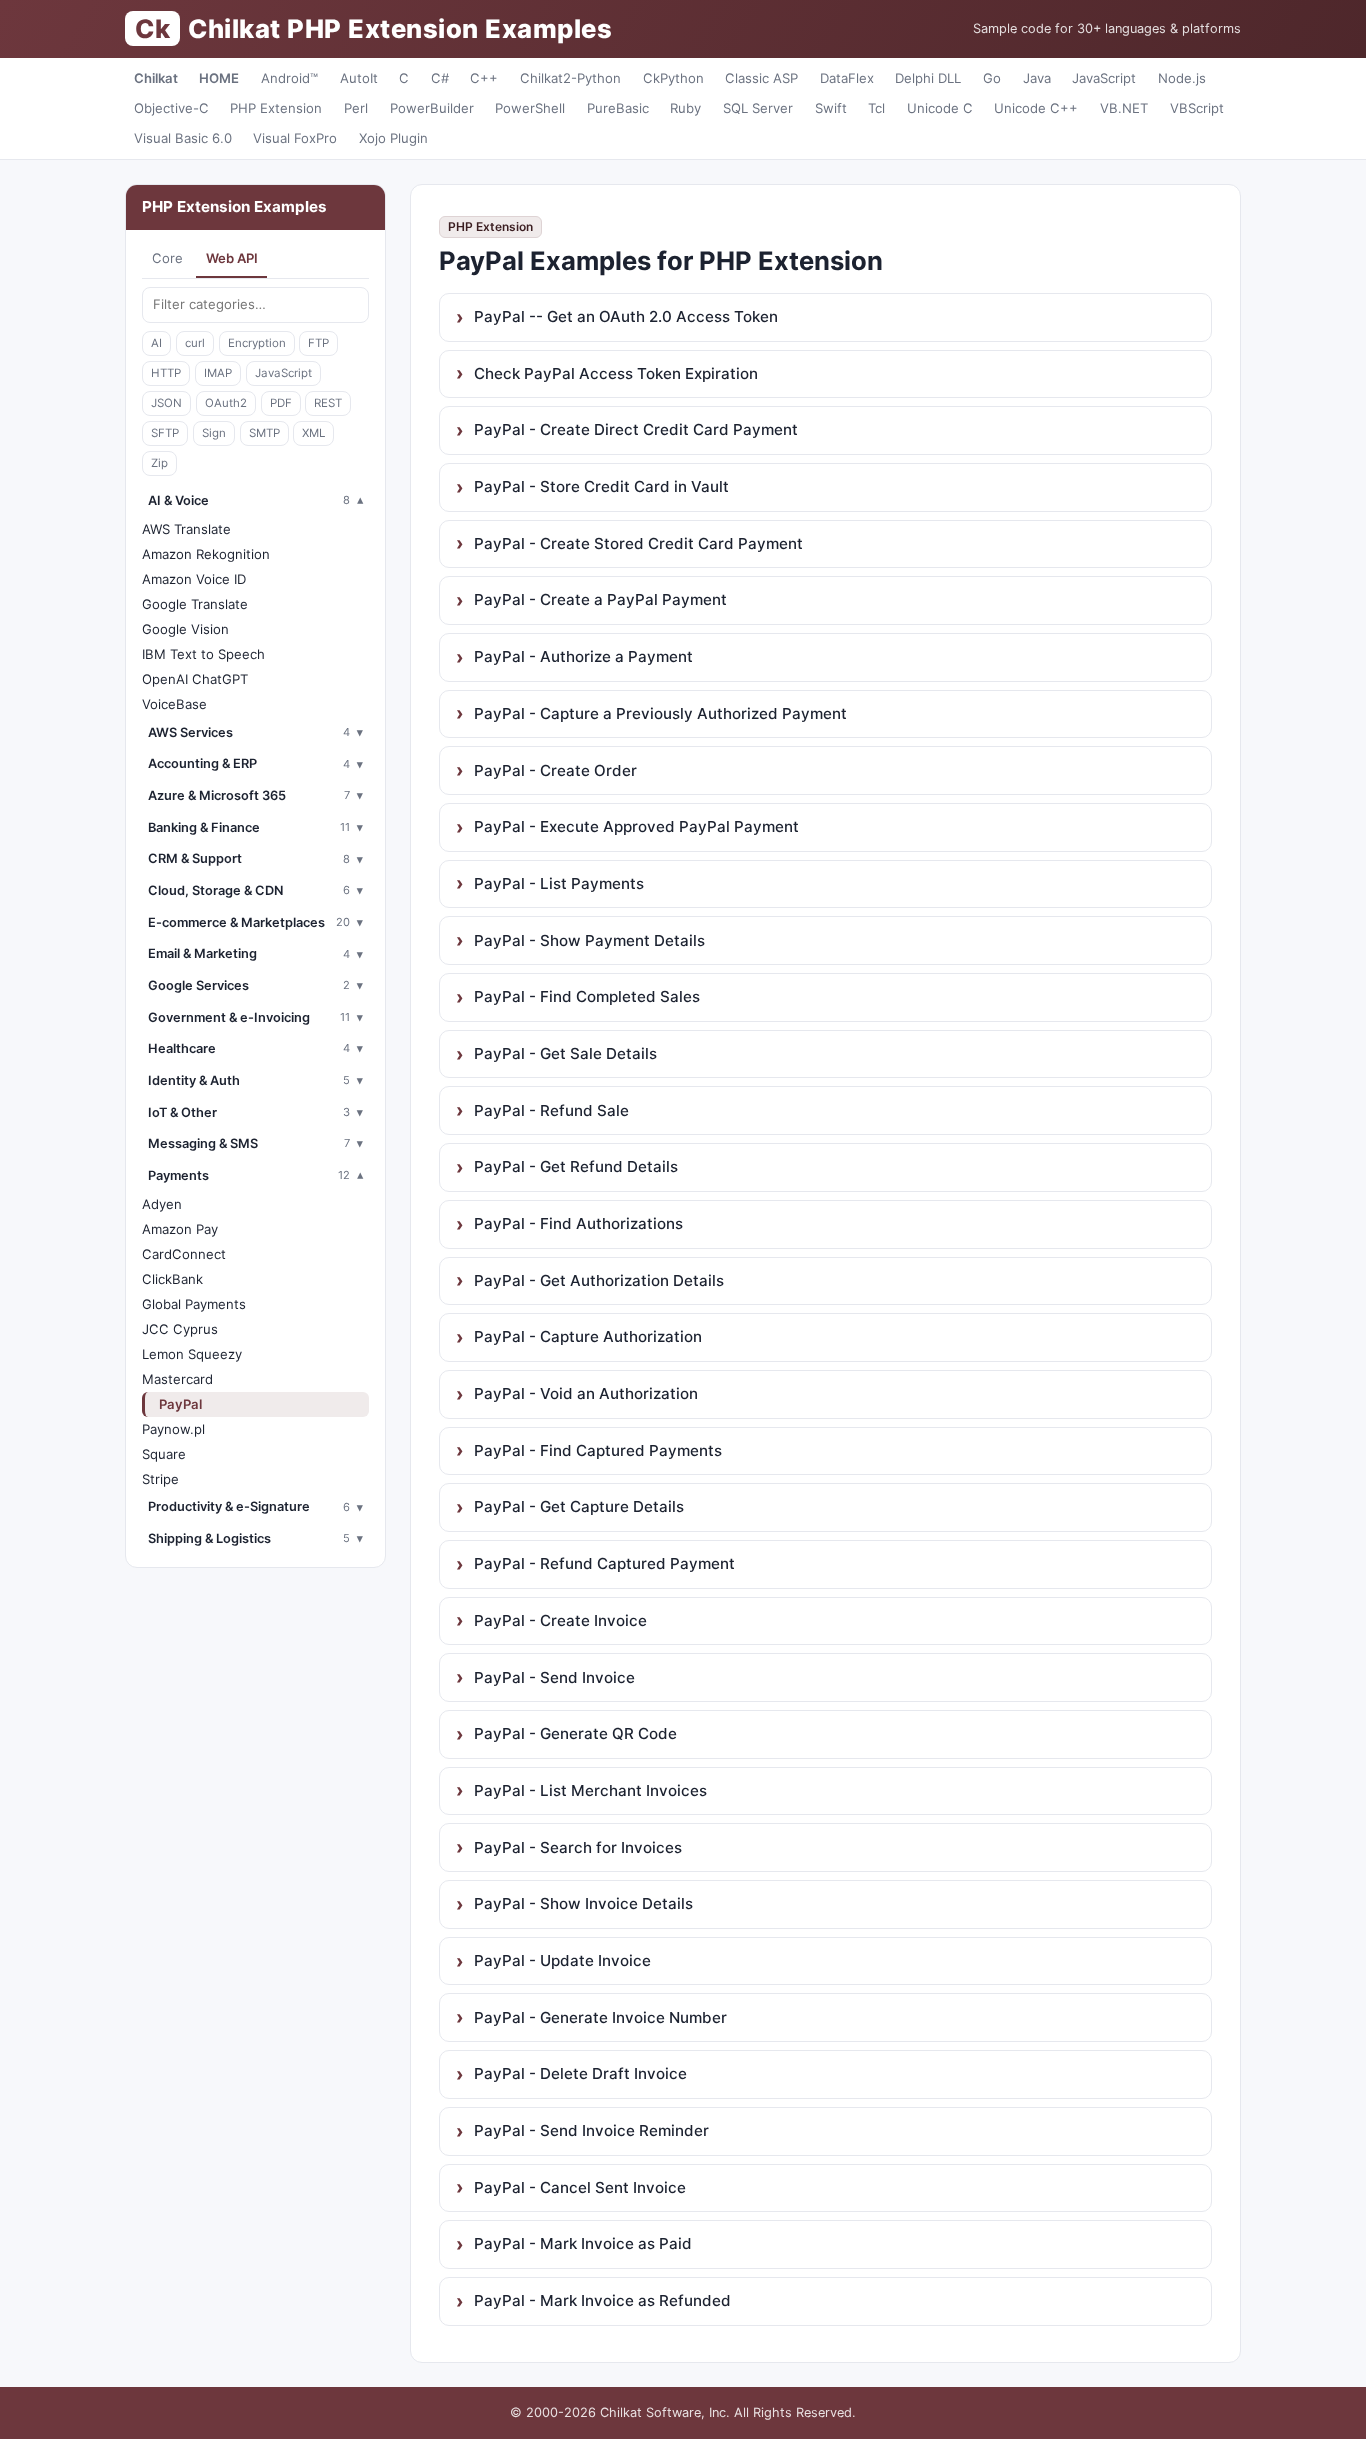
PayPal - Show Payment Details (589, 940)
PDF (281, 403)
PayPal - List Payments (559, 883)
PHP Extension (276, 108)
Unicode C (940, 108)
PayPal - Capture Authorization (588, 1336)
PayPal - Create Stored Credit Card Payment (638, 543)
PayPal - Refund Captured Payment (604, 1563)
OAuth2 (226, 403)
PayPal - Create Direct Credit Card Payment (636, 429)
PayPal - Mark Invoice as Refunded (602, 2300)
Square (164, 1454)
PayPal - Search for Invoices (578, 1847)
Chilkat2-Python (570, 78)
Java (1037, 78)
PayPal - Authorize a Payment (583, 656)
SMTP (264, 433)
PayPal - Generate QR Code (575, 1733)
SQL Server (758, 108)
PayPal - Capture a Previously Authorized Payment (660, 713)
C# (440, 78)
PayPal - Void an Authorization (586, 1393)
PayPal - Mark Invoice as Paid (583, 2243)
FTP (318, 343)
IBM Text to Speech (203, 654)
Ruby (685, 108)
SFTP (165, 433)
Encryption (257, 343)
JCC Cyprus (180, 1329)
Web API (232, 258)
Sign (214, 433)
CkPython (673, 78)
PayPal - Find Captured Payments (598, 1450)
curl (195, 343)
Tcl (876, 108)
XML (313, 433)
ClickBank (172, 1279)
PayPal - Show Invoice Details (583, 1903)
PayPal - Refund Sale (551, 1110)
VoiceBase (174, 704)
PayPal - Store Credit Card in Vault (601, 486)
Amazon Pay (180, 1229)
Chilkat (156, 78)
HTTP (166, 373)
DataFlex (847, 78)
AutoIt (359, 78)
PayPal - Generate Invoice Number (600, 2017)
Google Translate (195, 604)
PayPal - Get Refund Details (576, 1166)
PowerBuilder (432, 108)
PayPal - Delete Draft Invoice (580, 2073)
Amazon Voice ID (194, 579)
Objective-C (171, 108)
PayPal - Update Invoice (562, 1960)
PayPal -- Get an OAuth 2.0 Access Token (626, 316)
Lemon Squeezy (192, 1354)
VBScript (1197, 108)
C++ (484, 78)
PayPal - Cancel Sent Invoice (580, 2187)
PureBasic (618, 108)
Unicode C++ (1036, 108)
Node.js (1182, 78)
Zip (159, 463)
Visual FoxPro (295, 138)
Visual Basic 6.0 (183, 138)
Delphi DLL (928, 78)
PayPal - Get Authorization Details (599, 1280)
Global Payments (194, 1304)
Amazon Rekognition (206, 554)
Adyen (162, 1204)
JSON (166, 403)
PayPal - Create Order (555, 770)
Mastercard (177, 1379)
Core (167, 258)
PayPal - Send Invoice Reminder (591, 2130)
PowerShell (530, 108)
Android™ (289, 78)
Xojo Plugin (393, 138)
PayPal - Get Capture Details (579, 1506)
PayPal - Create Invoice (560, 1620)
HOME (219, 78)
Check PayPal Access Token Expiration (616, 373)
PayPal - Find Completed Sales (587, 996)
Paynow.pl (173, 1429)
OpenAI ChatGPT (195, 679)
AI (156, 343)
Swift (831, 108)
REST (328, 403)
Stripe (160, 1479)
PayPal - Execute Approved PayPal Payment (636, 826)
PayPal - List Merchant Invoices (590, 1790)
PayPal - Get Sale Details (565, 1053)
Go (992, 78)
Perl (356, 108)
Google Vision (185, 629)
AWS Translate (186, 529)
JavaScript (1104, 78)
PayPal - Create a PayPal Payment (600, 599)
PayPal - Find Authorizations (578, 1223)
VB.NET (1124, 108)
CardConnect (184, 1254)
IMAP (218, 373)
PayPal (180, 1404)
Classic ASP (761, 78)
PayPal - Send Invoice (554, 1677)
